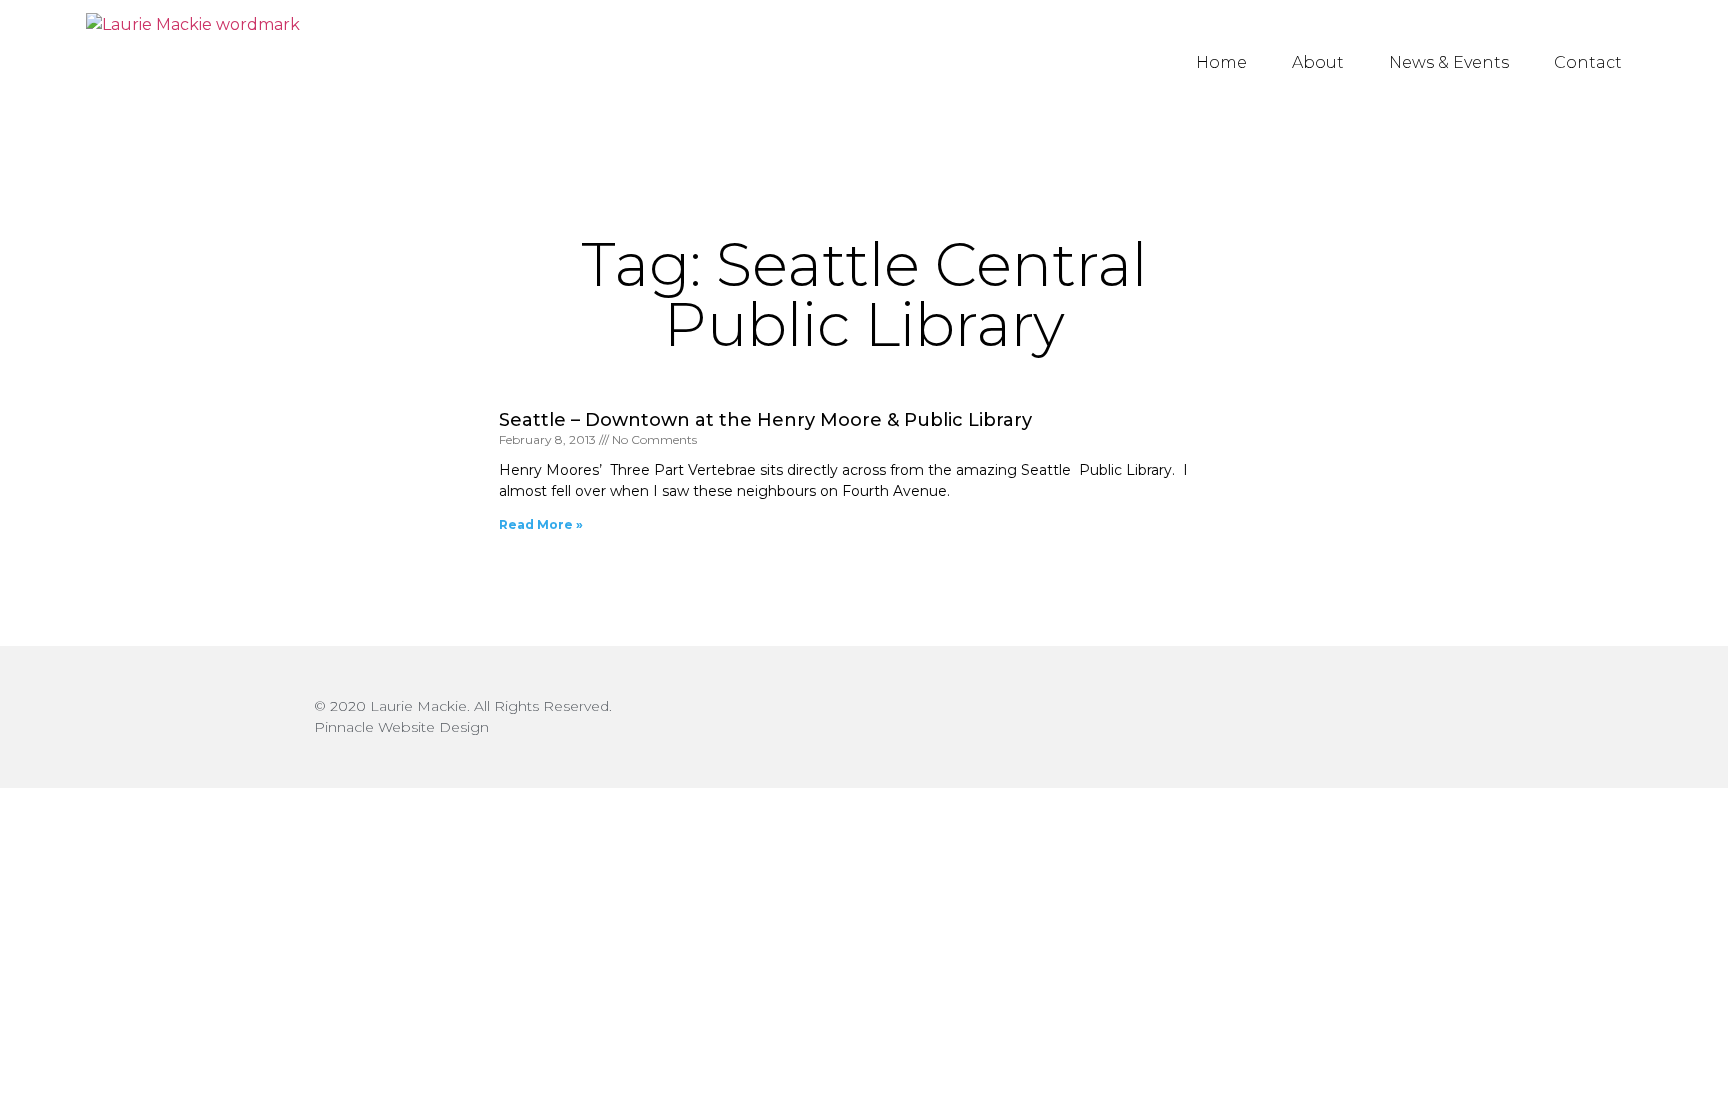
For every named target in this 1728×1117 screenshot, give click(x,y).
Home (1221, 62)
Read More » (541, 524)
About (1318, 62)
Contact (1588, 62)
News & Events (1449, 62)
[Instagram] (1396, 717)
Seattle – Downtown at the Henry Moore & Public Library (765, 420)
